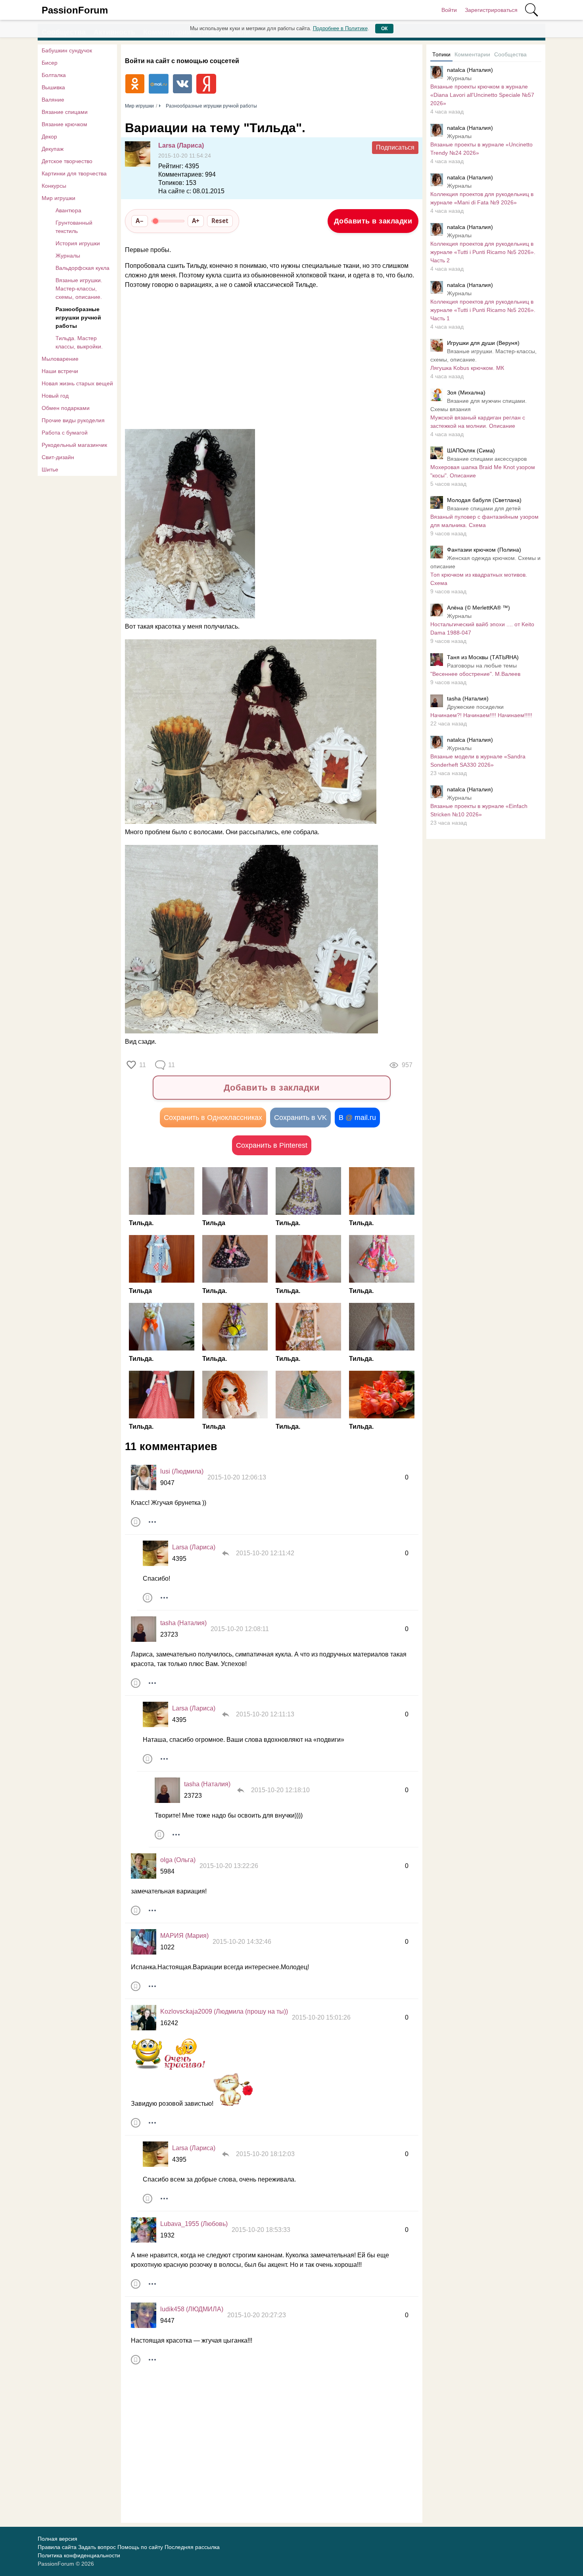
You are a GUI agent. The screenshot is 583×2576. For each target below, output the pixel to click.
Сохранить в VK (300, 1118)
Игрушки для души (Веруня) (483, 343)
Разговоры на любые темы (482, 666)
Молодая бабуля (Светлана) (484, 500)
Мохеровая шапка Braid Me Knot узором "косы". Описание (483, 471)
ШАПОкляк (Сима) (471, 450)
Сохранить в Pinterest (272, 1145)
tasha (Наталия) (183, 1623)
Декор (49, 137)
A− (140, 221)
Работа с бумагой (65, 433)
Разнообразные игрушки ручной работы (78, 317)
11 (143, 1065)
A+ (196, 221)
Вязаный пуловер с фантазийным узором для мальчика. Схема (484, 521)
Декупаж (53, 149)
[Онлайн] (144, 1629)
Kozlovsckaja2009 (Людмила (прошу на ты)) (224, 2011)
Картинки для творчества (74, 173)
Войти (449, 10)
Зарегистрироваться (491, 10)
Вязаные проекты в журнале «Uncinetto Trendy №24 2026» (481, 149)
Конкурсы (54, 186)
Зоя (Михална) (466, 392)
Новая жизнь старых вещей (77, 383)
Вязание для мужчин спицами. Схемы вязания (478, 405)
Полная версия (58, 2539)
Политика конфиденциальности (79, 2555)
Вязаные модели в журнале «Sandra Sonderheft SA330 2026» (478, 761)
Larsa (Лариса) (181, 145)
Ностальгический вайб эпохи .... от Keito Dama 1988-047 (482, 628)
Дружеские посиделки (475, 707)
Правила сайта (57, 2547)
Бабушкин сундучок (67, 50)
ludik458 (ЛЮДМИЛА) (192, 2309)
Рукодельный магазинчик (74, 445)
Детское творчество (67, 161)
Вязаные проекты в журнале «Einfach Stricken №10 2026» (479, 810)
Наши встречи (60, 371)
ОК (384, 29)
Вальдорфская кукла (82, 268)
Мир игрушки (58, 198)
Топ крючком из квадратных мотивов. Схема (479, 579)
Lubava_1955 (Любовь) (194, 2224)
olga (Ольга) (178, 1860)
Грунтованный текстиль (74, 227)
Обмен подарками (66, 408)
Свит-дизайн (58, 457)
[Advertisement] (268, 360)
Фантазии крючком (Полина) (484, 550)
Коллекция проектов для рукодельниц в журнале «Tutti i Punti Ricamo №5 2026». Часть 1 (483, 310)
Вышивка (53, 87)
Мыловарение (60, 359)
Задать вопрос (97, 2547)
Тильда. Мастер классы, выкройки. (79, 342)
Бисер (50, 63)
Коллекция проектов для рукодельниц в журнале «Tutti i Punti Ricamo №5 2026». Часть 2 (483, 252)
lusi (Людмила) (182, 1471)
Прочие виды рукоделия (73, 420)
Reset (220, 221)
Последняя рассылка (192, 2547)
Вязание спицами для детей (484, 508)
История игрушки (78, 243)
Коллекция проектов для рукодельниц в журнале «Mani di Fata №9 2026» (482, 198)
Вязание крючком (64, 124)
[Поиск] (531, 10)
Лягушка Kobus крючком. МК (467, 368)
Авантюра (68, 210)
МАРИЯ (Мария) (184, 1936)
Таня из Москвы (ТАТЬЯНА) (483, 657)
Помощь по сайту (140, 2547)
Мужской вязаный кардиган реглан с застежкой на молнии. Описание (478, 422)
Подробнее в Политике (340, 28)
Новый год (55, 396)
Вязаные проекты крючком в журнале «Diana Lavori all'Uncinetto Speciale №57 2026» (482, 95)
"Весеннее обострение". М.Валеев (475, 674)
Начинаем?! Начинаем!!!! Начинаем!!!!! (481, 715)
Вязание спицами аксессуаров (487, 459)
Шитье (50, 469)
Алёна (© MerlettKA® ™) (478, 608)
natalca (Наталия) (470, 70)
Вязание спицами (65, 112)
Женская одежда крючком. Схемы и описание (485, 562)
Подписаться (395, 147)
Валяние (53, 100)
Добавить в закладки (373, 221)
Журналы (68, 256)
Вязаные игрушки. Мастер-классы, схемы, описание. (79, 289)
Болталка (54, 75)
